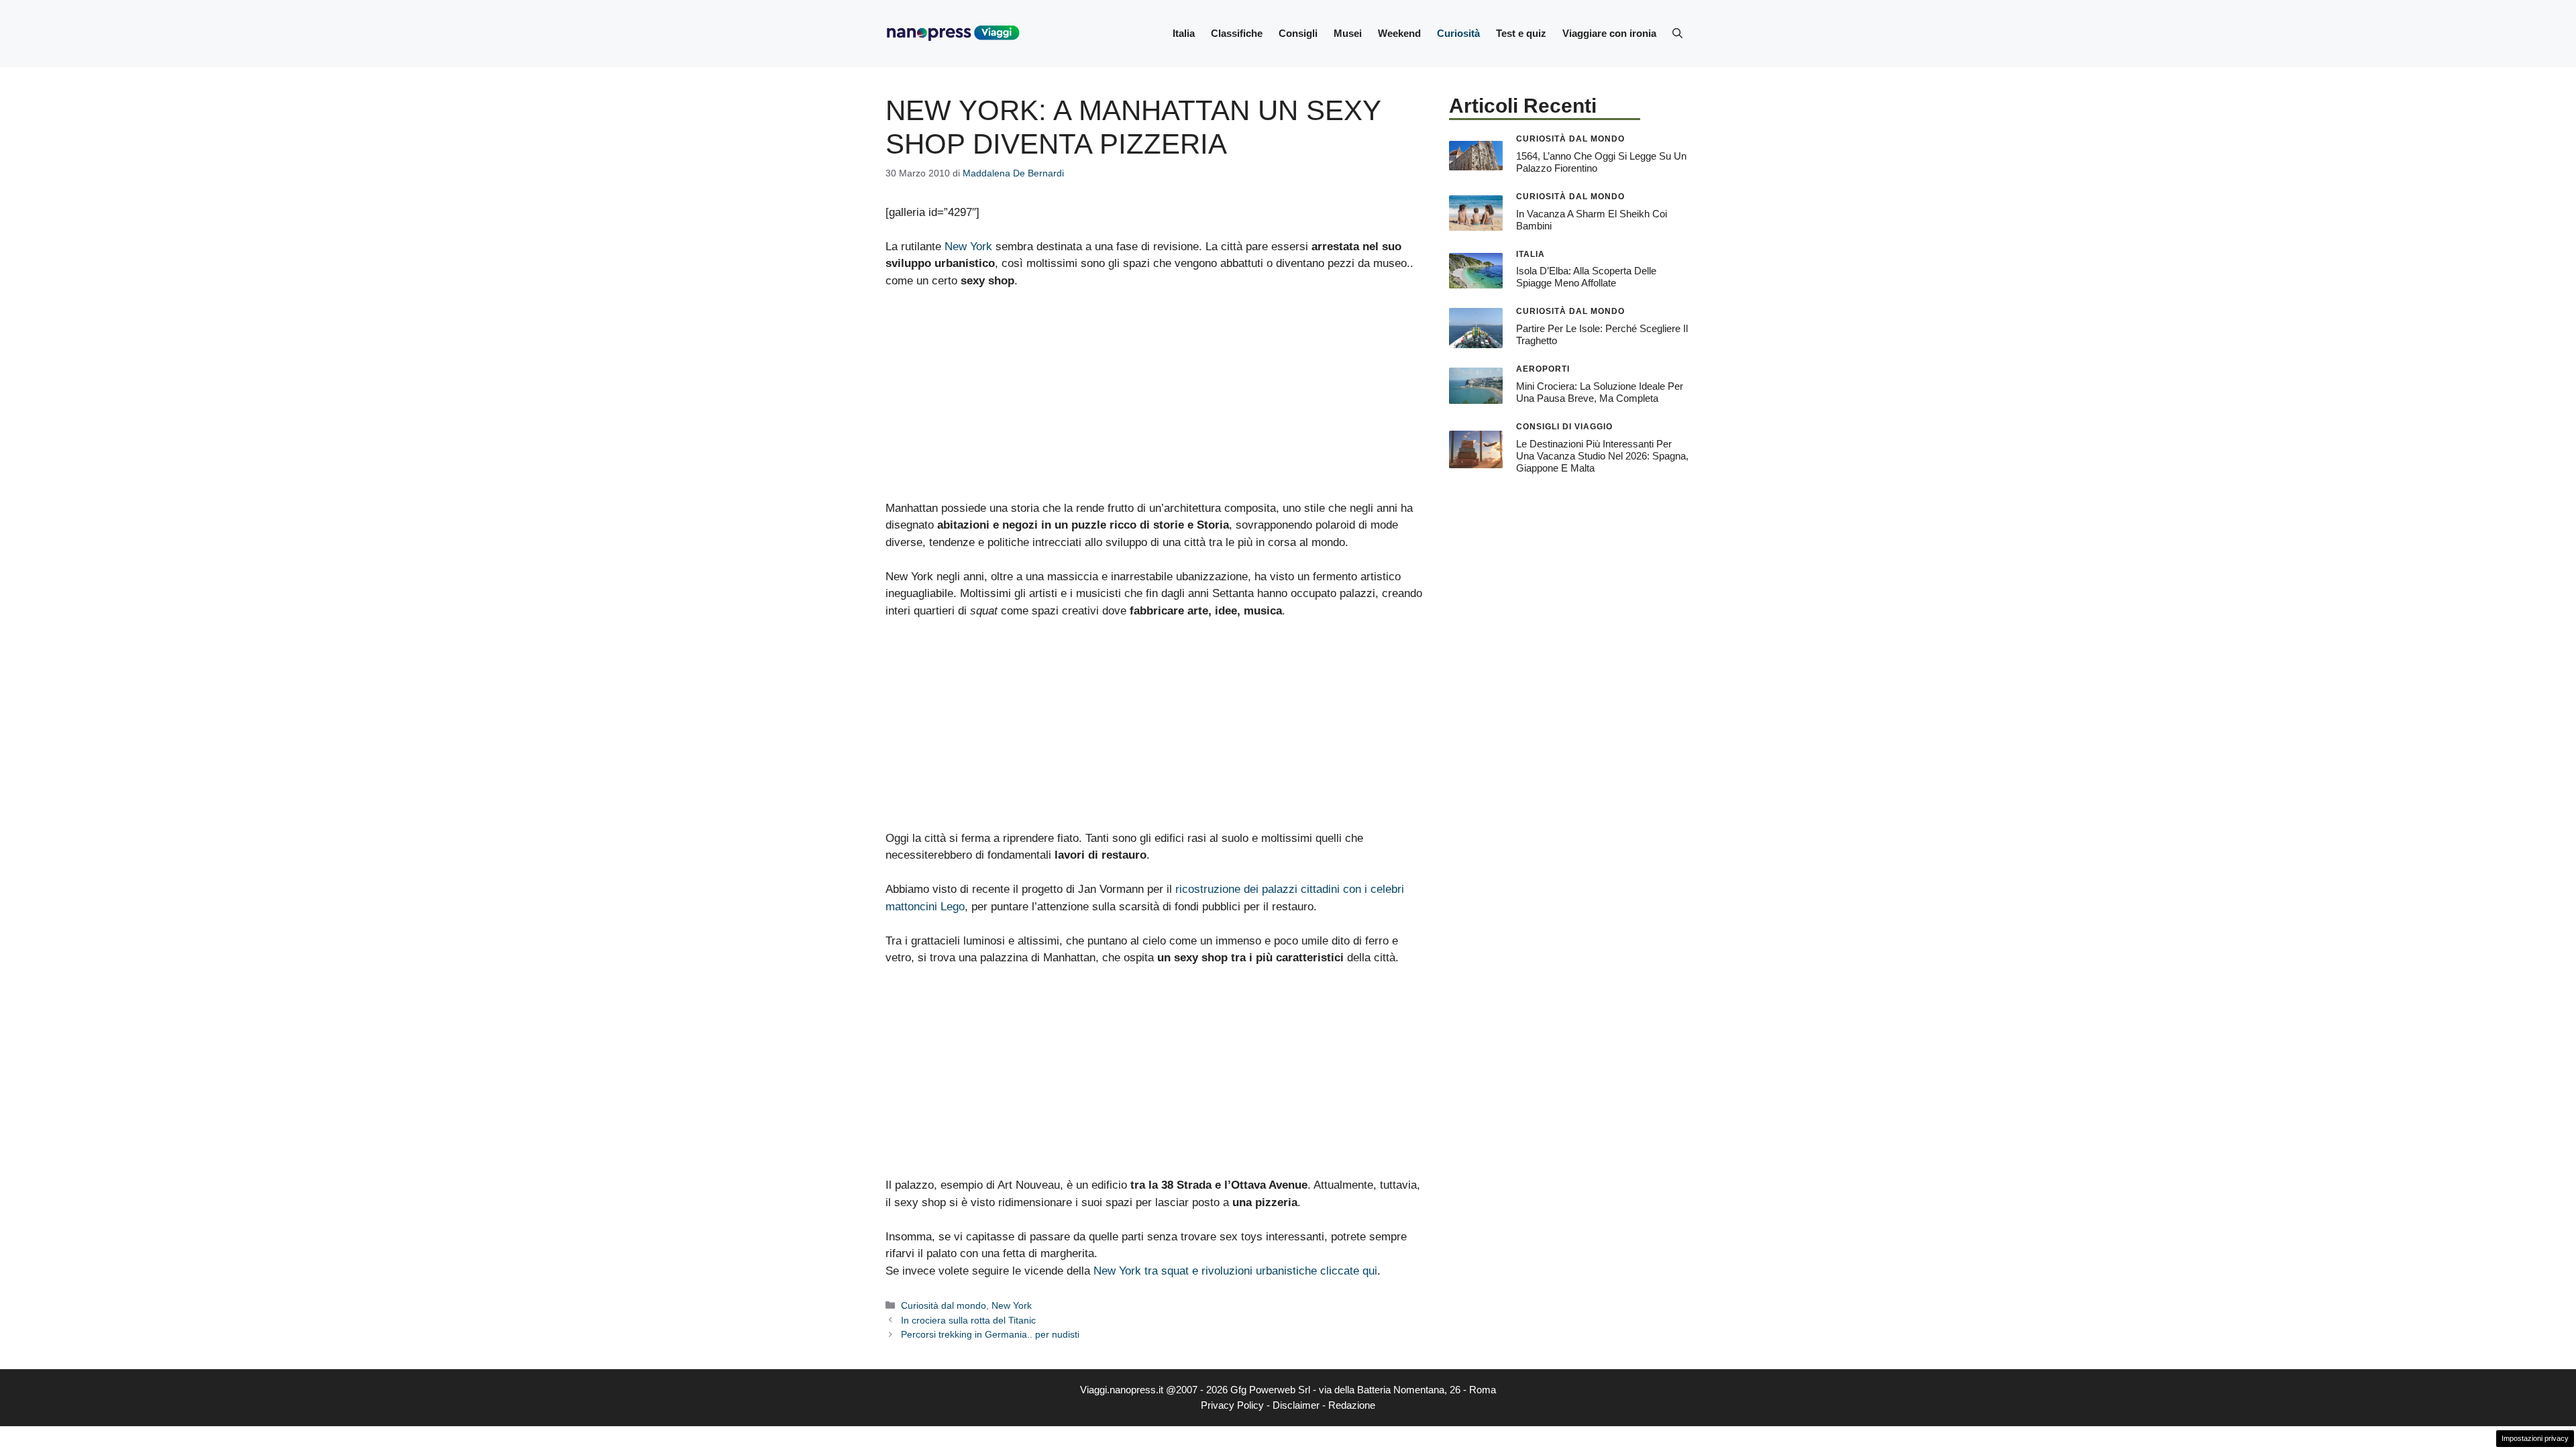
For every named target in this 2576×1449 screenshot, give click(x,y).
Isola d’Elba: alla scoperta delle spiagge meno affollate (1586, 277)
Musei (1348, 33)
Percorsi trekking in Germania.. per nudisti (990, 1334)
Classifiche (1237, 33)
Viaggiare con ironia (1609, 33)
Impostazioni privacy (2535, 1438)
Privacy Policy (1232, 1405)
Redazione (1352, 1405)
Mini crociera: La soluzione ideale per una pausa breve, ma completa (1600, 392)
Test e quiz (1521, 33)
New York (968, 247)
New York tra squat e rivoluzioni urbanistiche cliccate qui (1235, 1271)
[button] (1677, 34)
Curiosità (1458, 33)
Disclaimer (1296, 1405)
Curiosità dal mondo (944, 1305)
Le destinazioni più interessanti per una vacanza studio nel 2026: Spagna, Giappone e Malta (1602, 456)
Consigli (1298, 33)
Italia (1184, 33)
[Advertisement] (1154, 400)
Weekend (1399, 33)
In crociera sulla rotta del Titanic (968, 1320)
